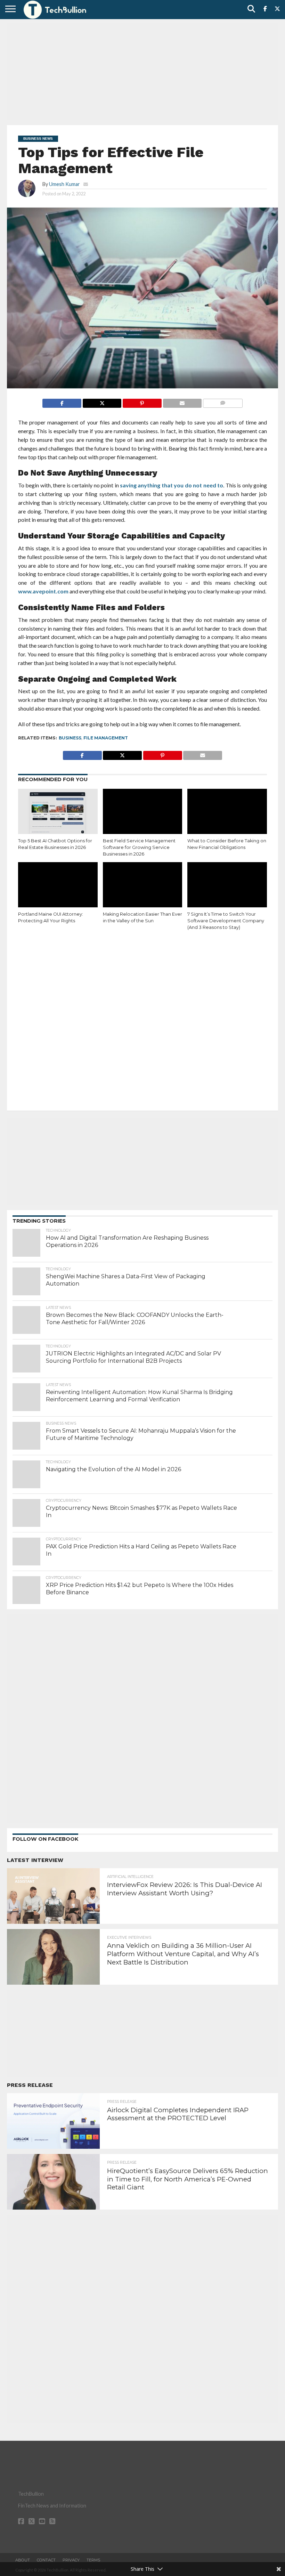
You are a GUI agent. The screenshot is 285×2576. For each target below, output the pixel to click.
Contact (46, 2560)
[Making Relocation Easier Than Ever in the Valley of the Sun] (143, 886)
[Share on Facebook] (62, 401)
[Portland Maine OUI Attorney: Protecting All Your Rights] (58, 886)
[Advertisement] (142, 71)
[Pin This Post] (142, 401)
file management (106, 738)
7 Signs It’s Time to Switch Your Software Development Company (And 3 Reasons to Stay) (226, 921)
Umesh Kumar (64, 184)
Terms (93, 2560)
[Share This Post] (102, 401)
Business (70, 738)
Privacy (71, 2560)
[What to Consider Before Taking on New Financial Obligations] (227, 813)
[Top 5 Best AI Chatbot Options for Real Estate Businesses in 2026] (58, 813)
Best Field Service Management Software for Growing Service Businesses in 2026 (139, 847)
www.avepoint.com (43, 591)
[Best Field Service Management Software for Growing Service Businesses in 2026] (143, 813)
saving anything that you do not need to (172, 485)
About (23, 2560)
